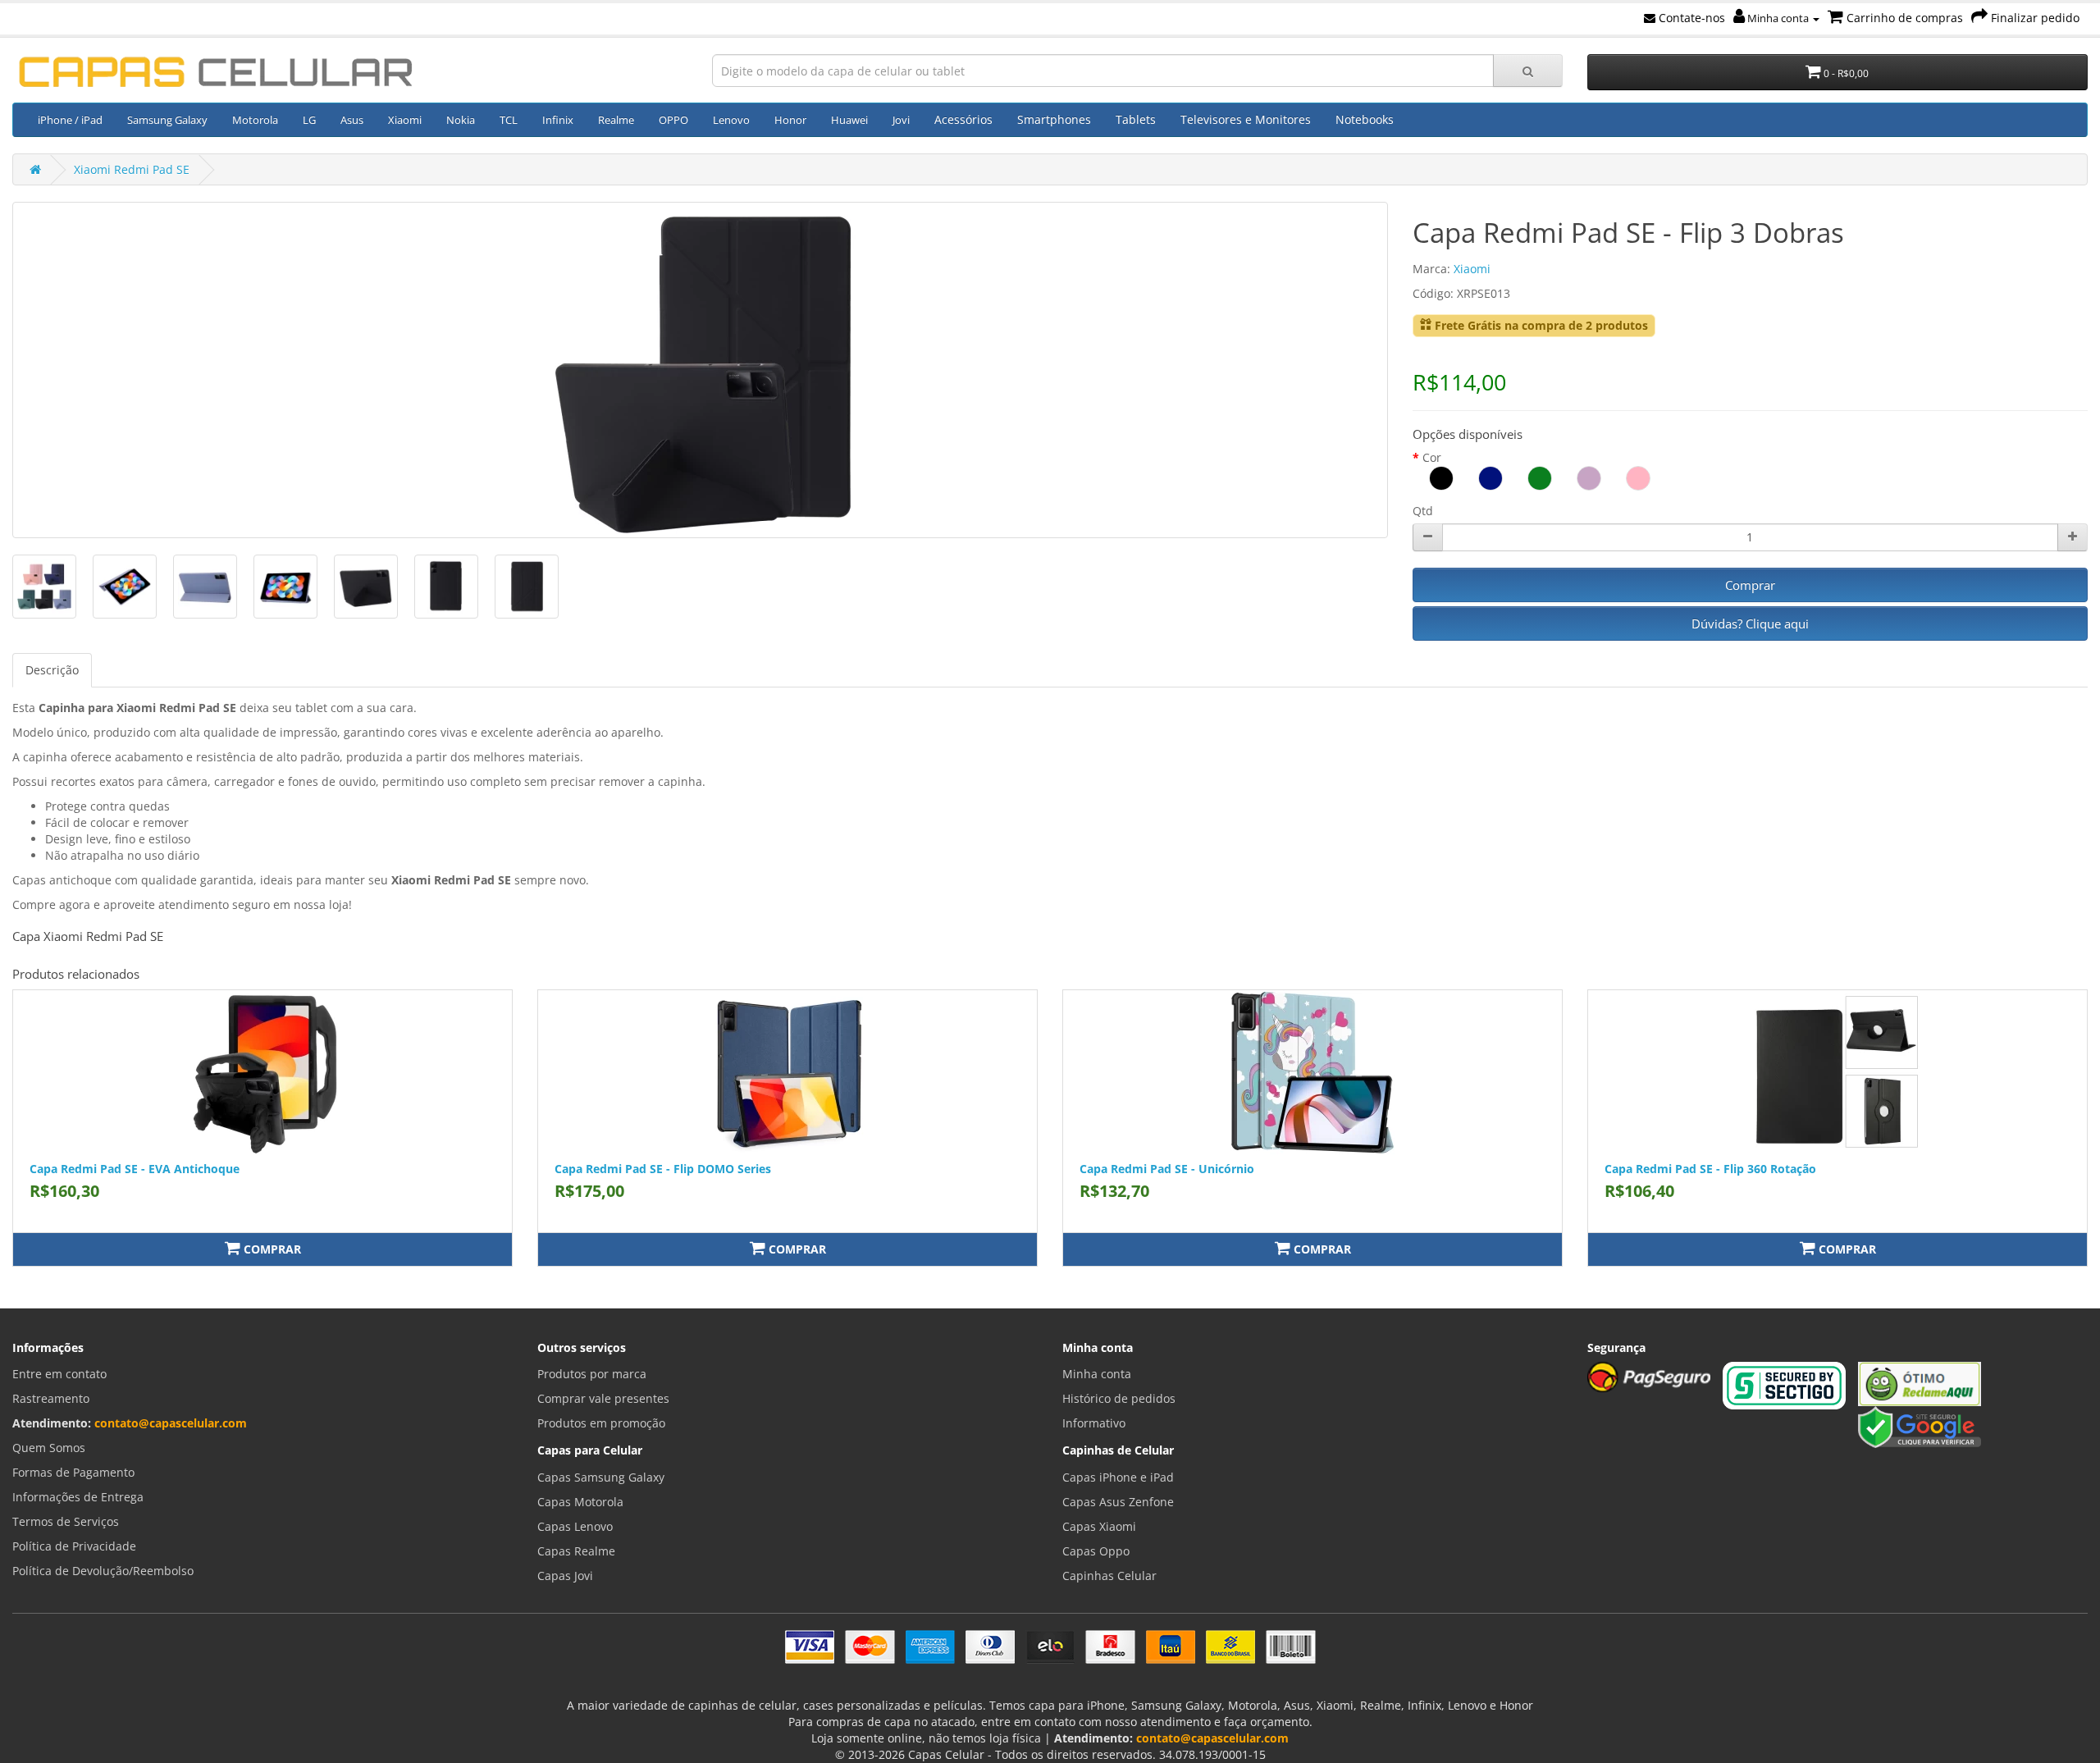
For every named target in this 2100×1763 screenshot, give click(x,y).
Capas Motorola (580, 1502)
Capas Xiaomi (1099, 1526)
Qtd (1423, 511)
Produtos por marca (592, 1374)
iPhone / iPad (70, 120)
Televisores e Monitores (1246, 119)
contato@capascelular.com (171, 1423)
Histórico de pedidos (1119, 1398)
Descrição (52, 670)
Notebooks (1365, 119)
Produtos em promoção (601, 1423)
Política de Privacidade (74, 1546)
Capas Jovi (565, 1576)
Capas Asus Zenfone (1118, 1502)
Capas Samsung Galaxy (601, 1477)
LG (309, 120)
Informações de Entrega (78, 1497)
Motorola (255, 120)
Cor (1432, 457)
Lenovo (731, 120)
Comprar (1750, 585)
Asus (352, 120)
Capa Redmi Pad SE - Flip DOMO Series (663, 1169)
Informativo (1094, 1423)
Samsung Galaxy (167, 120)
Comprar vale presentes (603, 1398)
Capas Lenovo (575, 1526)
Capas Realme (576, 1551)
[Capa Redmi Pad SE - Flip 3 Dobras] (700, 370)
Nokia (461, 120)
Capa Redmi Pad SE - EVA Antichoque (135, 1169)
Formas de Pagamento (73, 1472)
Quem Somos (49, 1448)
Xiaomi (405, 120)
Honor (790, 120)
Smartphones (1054, 119)
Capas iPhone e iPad (1118, 1477)
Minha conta (1778, 18)
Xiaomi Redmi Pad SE (132, 169)
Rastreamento (51, 1398)
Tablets (1136, 119)
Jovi (901, 120)
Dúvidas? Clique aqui (1750, 623)
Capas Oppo (1096, 1551)
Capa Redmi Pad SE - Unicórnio (1167, 1169)
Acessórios (963, 119)
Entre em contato (59, 1374)
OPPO (673, 120)
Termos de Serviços (66, 1521)
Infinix (558, 120)
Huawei (849, 120)
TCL (509, 120)
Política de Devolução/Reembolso (103, 1571)
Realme (616, 120)
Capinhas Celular (1109, 1576)
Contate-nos (1690, 18)
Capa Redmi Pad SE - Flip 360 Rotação (1710, 1169)
